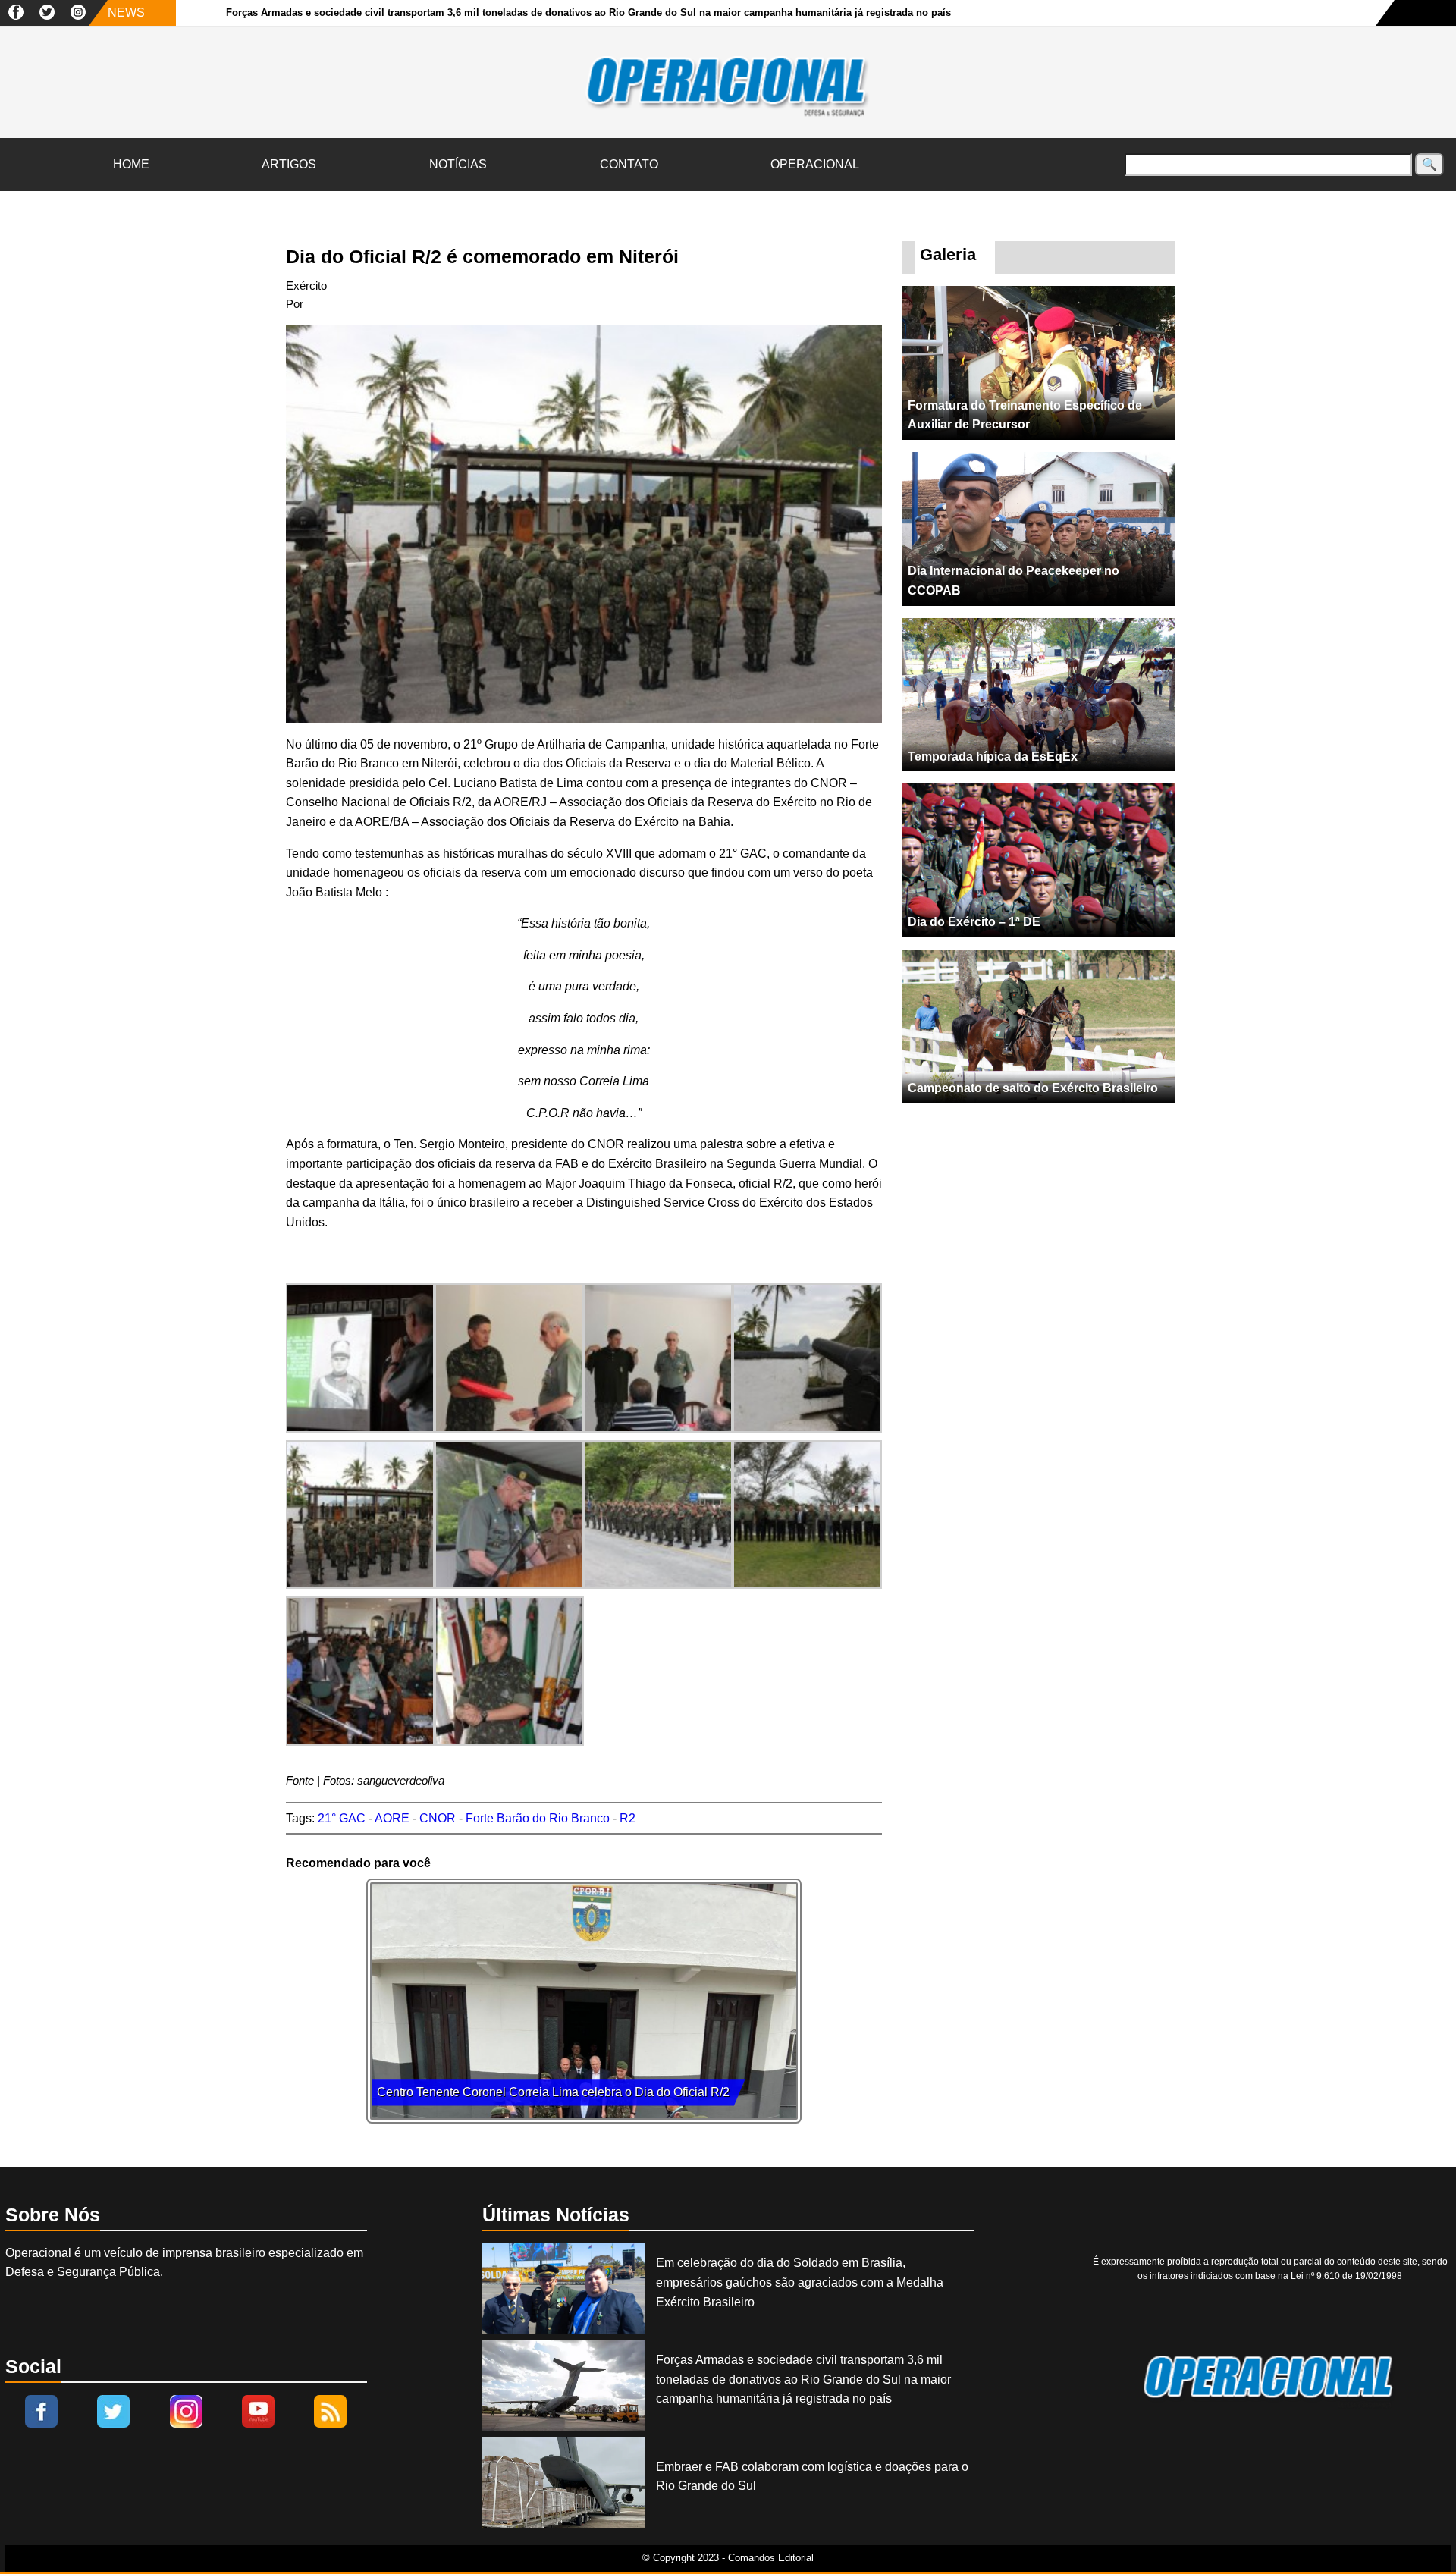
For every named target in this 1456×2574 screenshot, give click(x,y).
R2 (628, 1818)
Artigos (289, 164)
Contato (629, 164)
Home (131, 164)
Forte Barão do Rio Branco (538, 1818)
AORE (392, 1818)
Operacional (815, 164)
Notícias (458, 164)
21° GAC (342, 1818)
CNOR (438, 1818)
